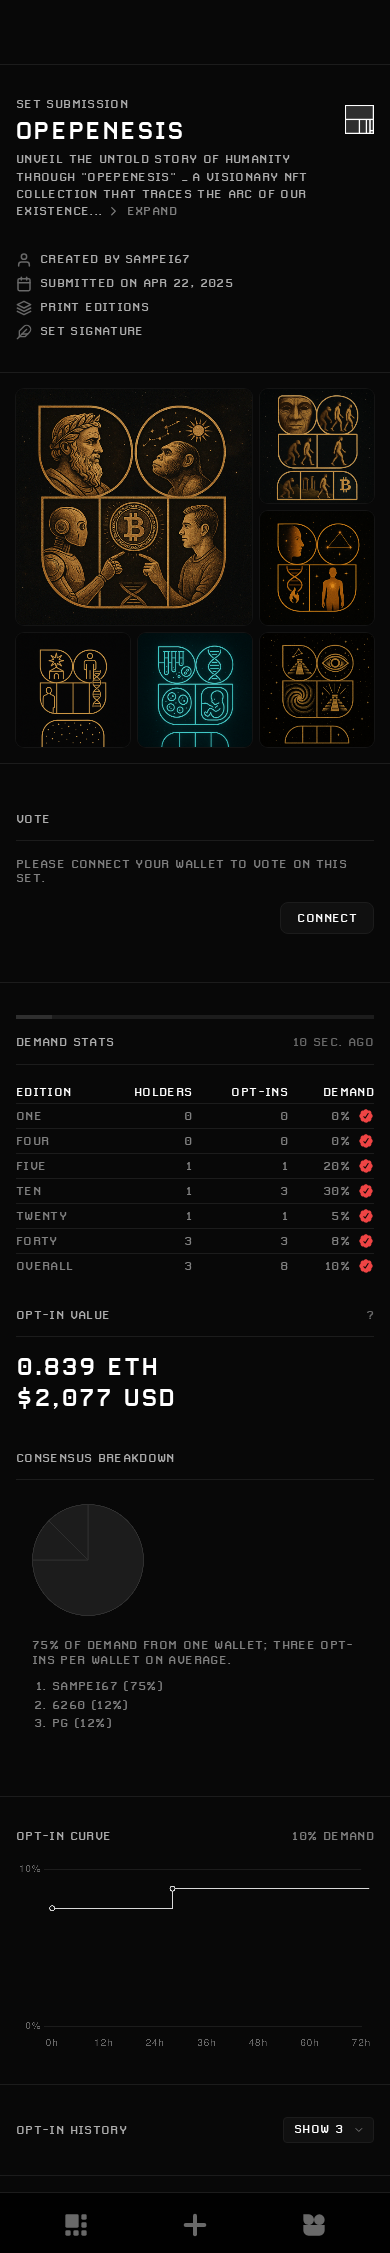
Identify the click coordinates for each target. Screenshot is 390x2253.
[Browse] (76, 2225)
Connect (327, 917)
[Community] (314, 2225)
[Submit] (195, 2225)
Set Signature (92, 331)
